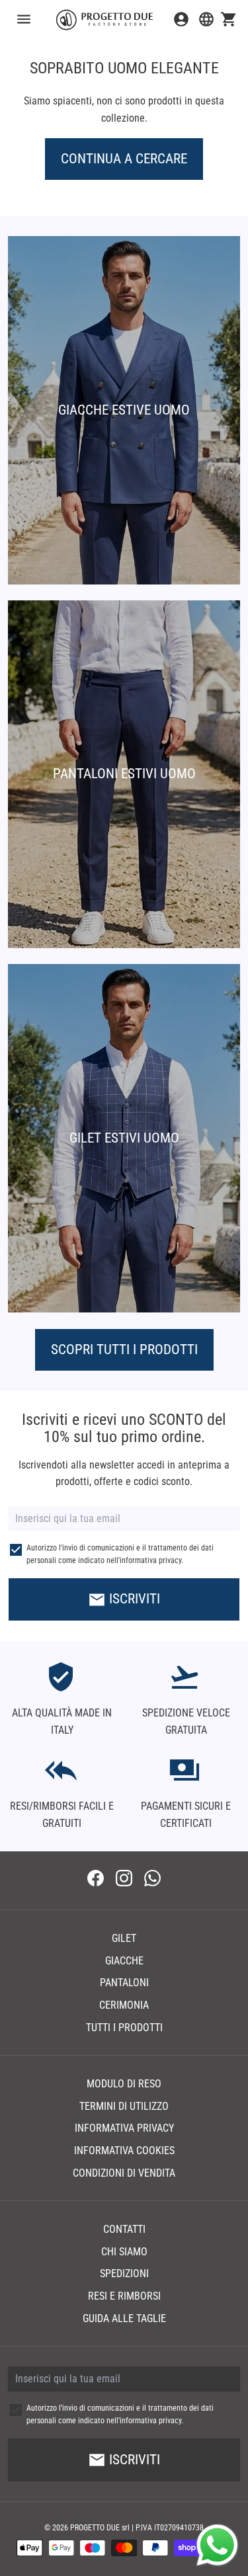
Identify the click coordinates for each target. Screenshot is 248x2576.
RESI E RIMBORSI (124, 2296)
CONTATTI (124, 2229)
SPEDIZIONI (124, 2274)
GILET (124, 1938)
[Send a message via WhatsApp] (217, 2545)
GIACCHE (124, 1961)
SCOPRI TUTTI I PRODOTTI (124, 1349)
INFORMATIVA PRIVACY (124, 2128)
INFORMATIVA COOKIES (124, 2151)
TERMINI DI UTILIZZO (124, 2106)
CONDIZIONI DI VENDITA (124, 2173)
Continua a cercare (124, 159)
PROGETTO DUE (95, 2528)
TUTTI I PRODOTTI (124, 2028)
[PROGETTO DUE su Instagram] (124, 1880)
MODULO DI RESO (124, 2084)
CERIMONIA (124, 2005)
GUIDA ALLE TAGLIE (124, 2318)
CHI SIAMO (124, 2252)
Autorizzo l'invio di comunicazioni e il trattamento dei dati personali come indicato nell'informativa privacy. (120, 1554)
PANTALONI (124, 1983)
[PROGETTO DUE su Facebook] (96, 1880)
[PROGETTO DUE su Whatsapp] (152, 1880)
